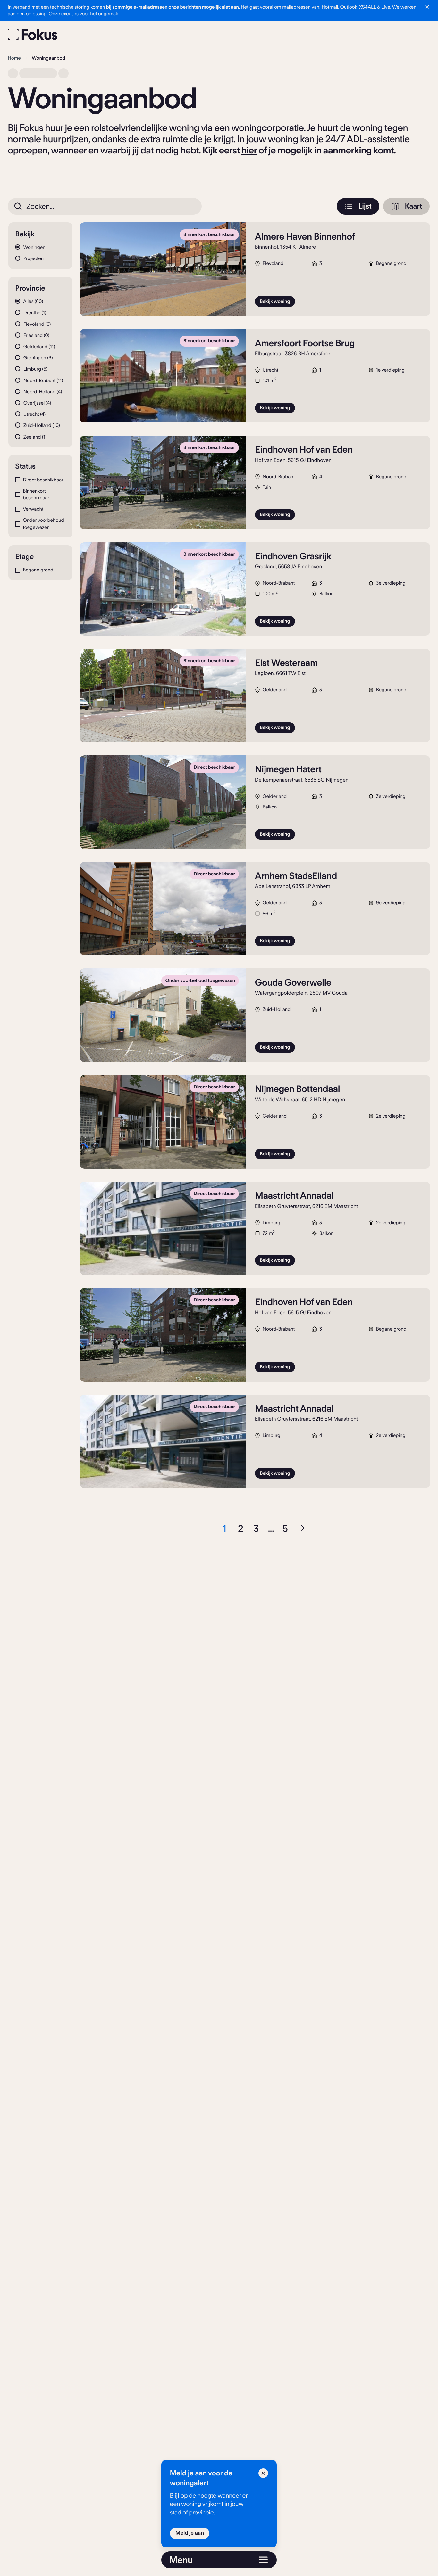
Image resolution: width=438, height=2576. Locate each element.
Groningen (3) (37, 358)
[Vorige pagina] (208, 1529)
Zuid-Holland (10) (41, 425)
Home (14, 58)
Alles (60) (33, 301)
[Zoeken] (18, 206)
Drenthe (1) (34, 313)
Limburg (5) (35, 369)
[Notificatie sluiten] (427, 7)
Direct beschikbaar (43, 480)
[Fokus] (33, 34)
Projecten (33, 258)
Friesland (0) (36, 335)
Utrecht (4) (34, 414)
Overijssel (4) (37, 403)
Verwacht (33, 509)
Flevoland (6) (36, 324)
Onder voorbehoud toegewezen (43, 524)
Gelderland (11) (38, 347)
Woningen (34, 247)
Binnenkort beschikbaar (36, 494)
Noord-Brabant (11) (42, 381)
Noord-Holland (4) (42, 392)
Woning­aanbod (48, 58)
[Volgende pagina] (301, 1529)
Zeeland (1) (34, 437)
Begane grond (38, 570)
